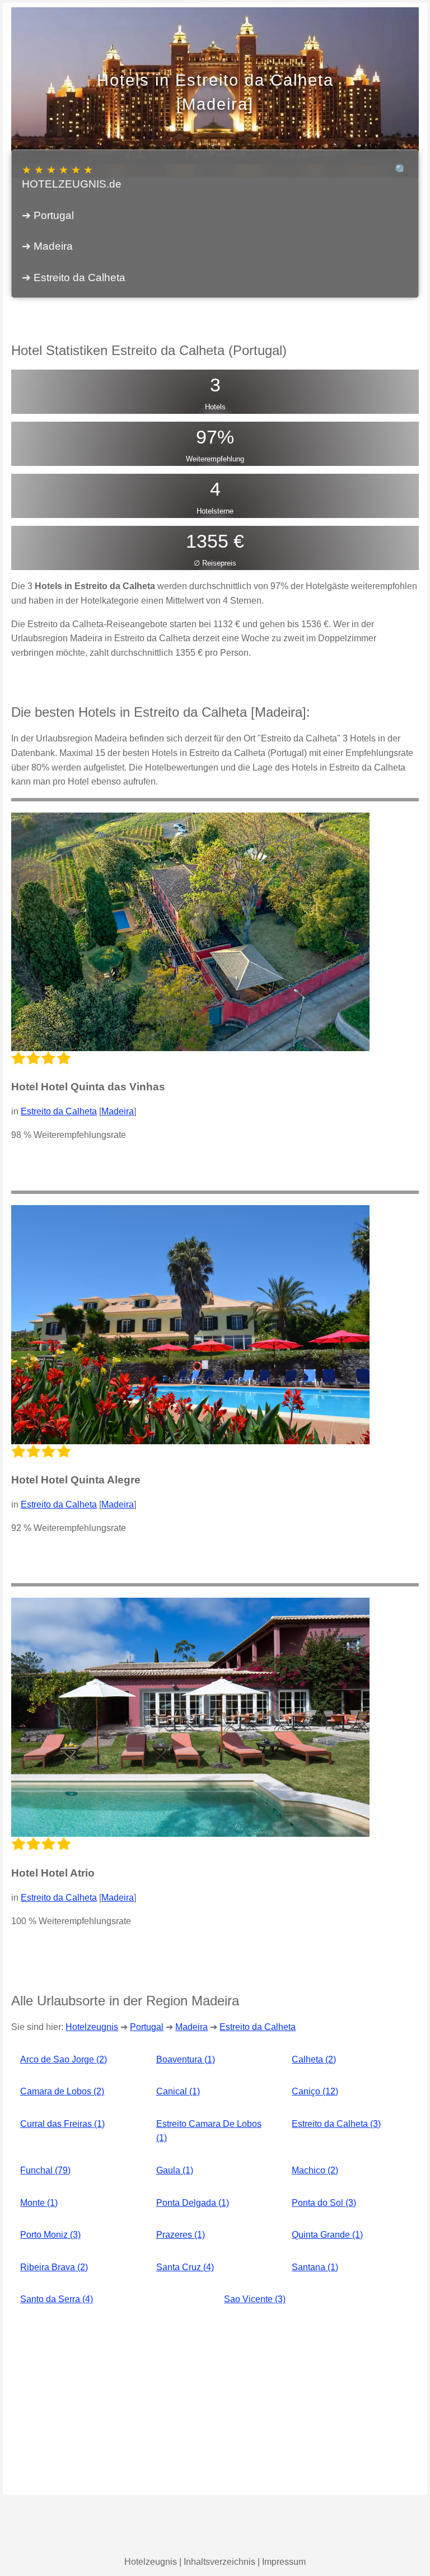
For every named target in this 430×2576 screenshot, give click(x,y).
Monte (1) (39, 2203)
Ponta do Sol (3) (324, 2203)
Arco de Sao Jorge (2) (64, 2059)
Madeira (118, 1111)
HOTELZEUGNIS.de (72, 177)
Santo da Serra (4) (57, 2299)
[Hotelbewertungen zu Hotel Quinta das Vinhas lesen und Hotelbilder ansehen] (190, 932)
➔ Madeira (47, 246)
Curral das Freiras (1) (62, 2124)
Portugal (147, 2027)
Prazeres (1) (181, 2235)
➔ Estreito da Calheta (74, 277)
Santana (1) (315, 2267)
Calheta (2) (314, 2059)
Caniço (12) (315, 2091)
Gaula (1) (175, 2170)
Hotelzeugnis (92, 2027)
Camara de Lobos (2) (62, 2091)
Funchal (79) (45, 2170)
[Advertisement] (215, 2403)
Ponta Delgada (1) (193, 2203)
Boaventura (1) (186, 2059)
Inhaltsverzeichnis (219, 2562)
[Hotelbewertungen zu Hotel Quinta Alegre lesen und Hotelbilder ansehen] (190, 1325)
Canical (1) (178, 2091)
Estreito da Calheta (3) (336, 2124)
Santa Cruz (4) (185, 2267)
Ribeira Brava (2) (54, 2267)
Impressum (284, 2562)
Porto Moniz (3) (50, 2235)
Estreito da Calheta (59, 1111)
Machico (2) (315, 2170)
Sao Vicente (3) (255, 2299)
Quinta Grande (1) (327, 2235)
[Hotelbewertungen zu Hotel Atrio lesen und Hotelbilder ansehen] (190, 1717)
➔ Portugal (48, 215)
